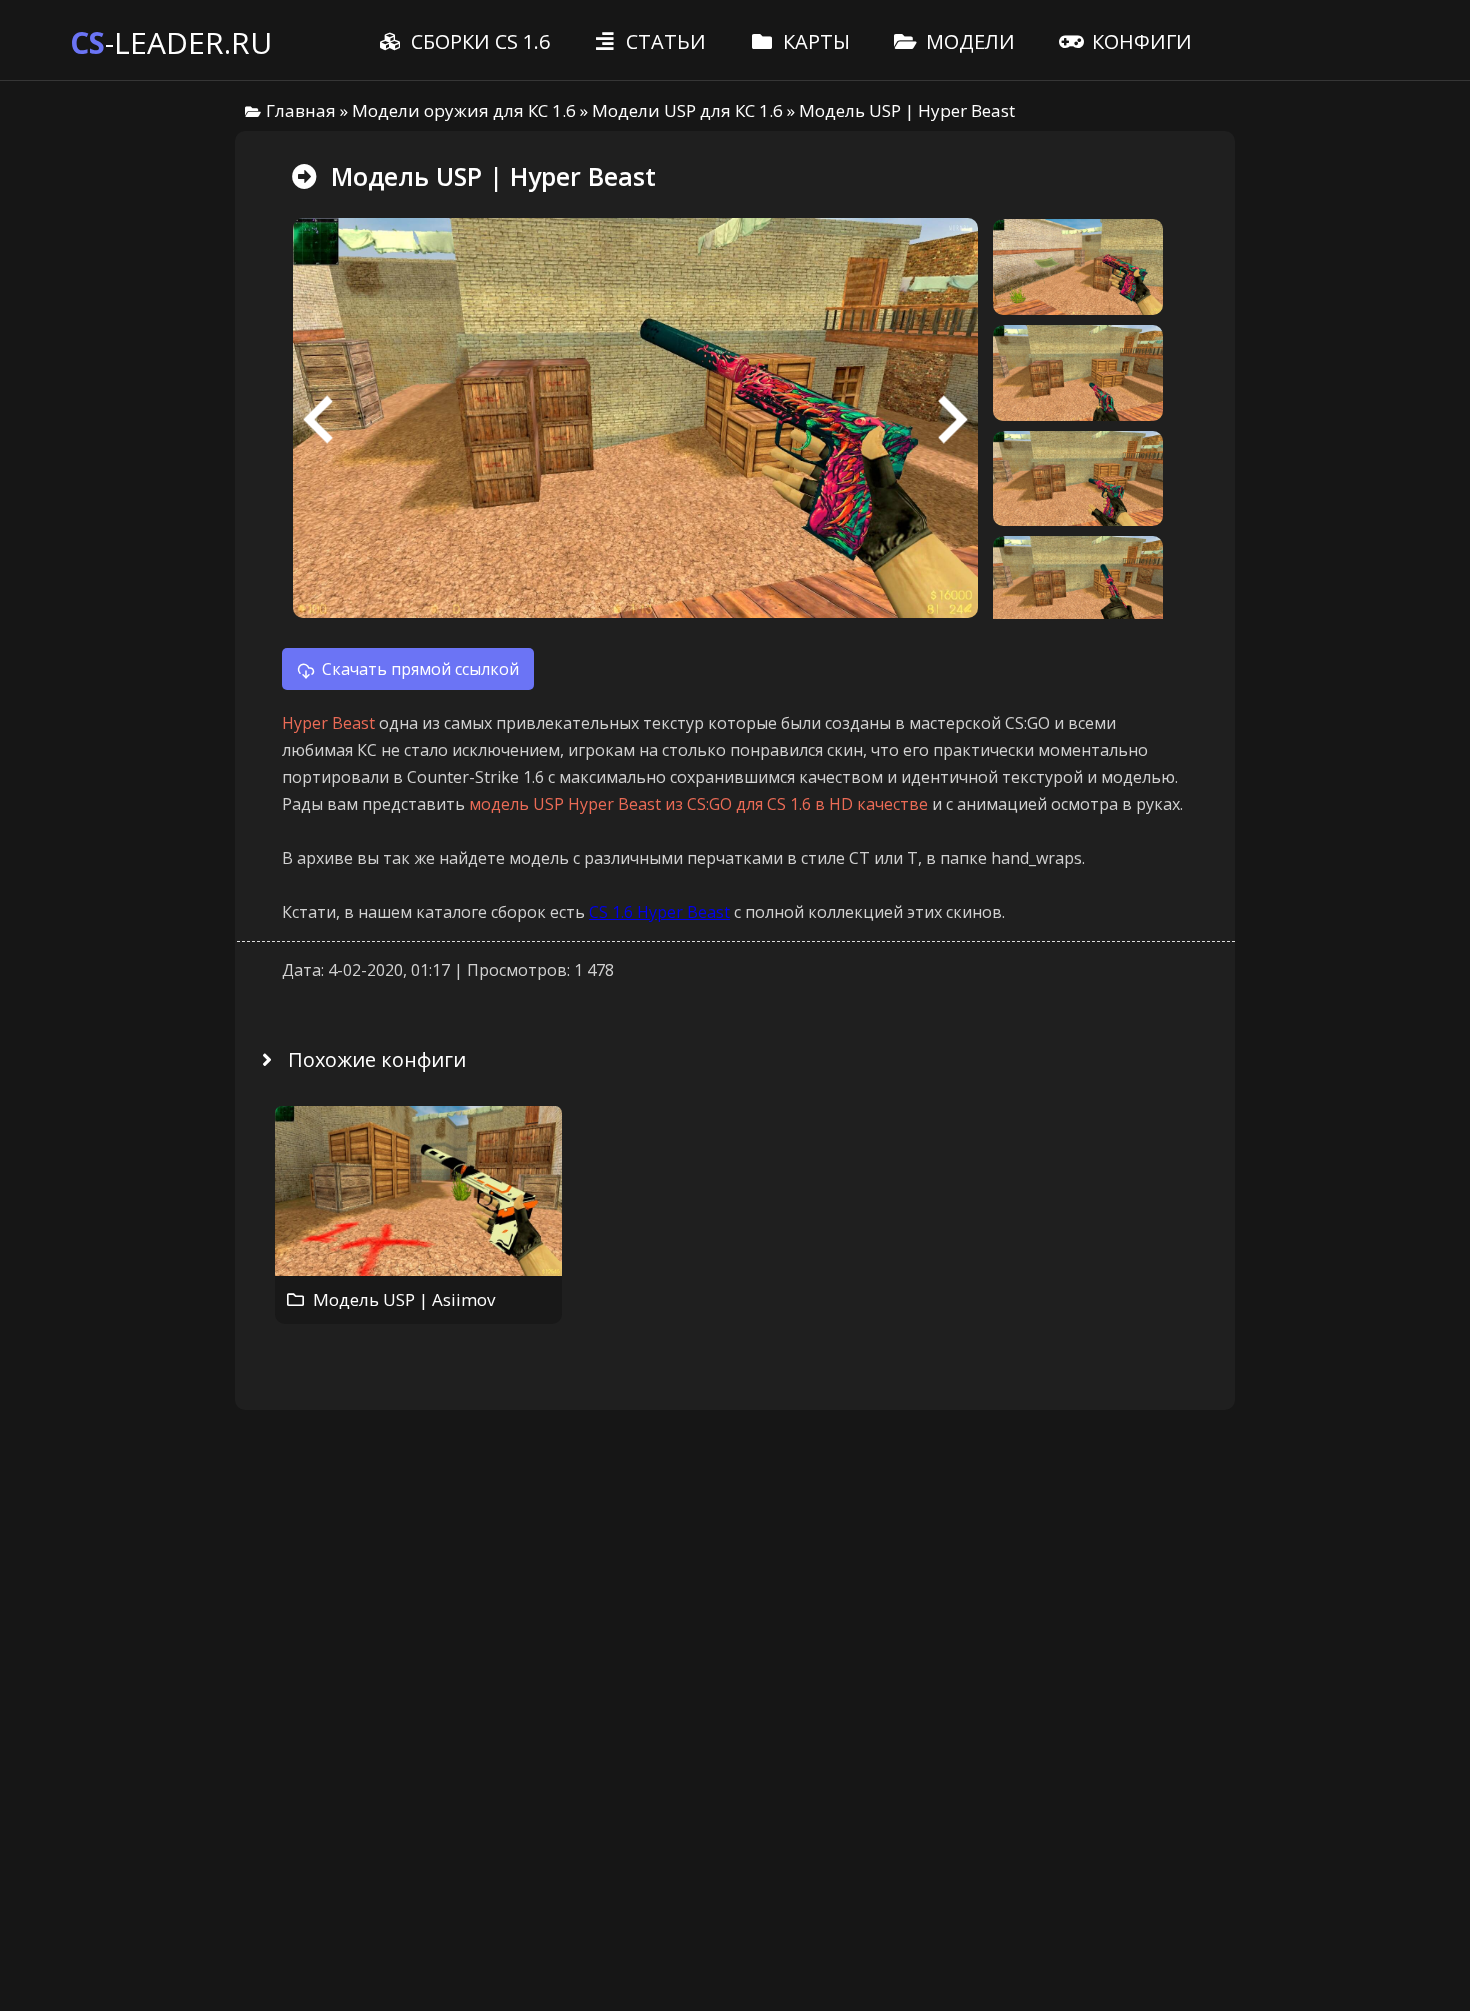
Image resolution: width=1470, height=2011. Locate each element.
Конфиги (1139, 41)
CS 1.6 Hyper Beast (659, 912)
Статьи (663, 41)
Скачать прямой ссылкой (420, 669)
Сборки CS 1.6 (478, 41)
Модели (968, 41)
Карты (814, 41)
